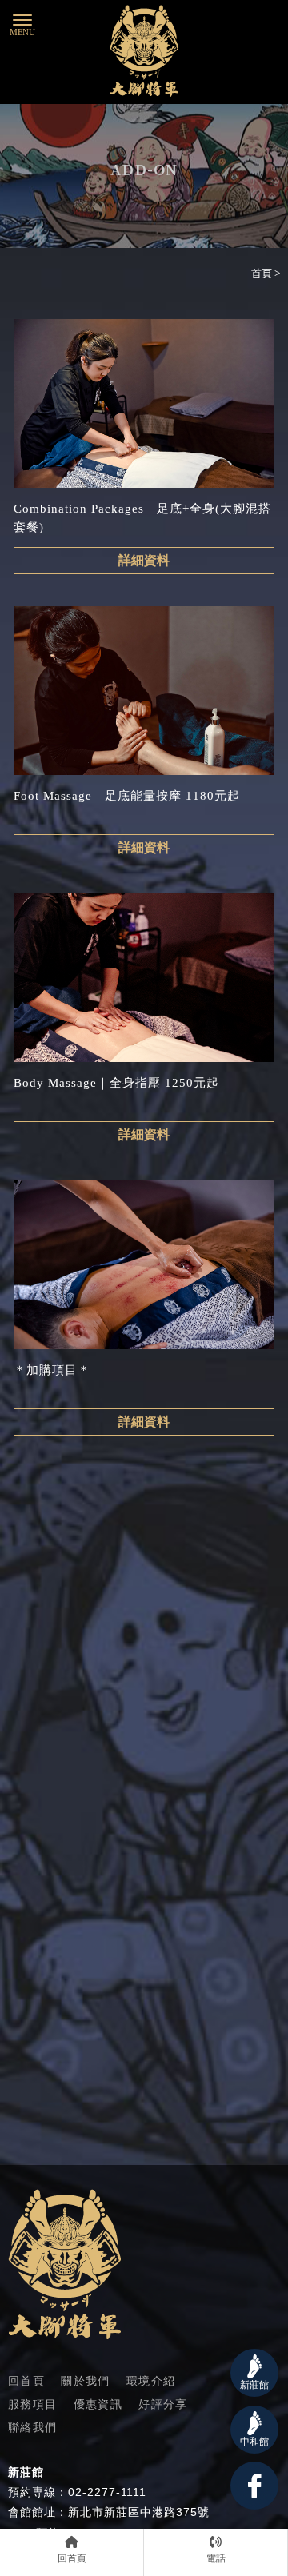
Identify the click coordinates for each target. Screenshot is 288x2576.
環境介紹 (151, 2382)
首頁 (262, 273)
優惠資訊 (98, 2405)
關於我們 (86, 2382)
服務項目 (33, 2405)
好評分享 (163, 2405)
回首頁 (26, 2382)
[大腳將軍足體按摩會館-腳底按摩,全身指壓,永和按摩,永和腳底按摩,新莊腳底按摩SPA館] (144, 53)
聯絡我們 (33, 2428)
